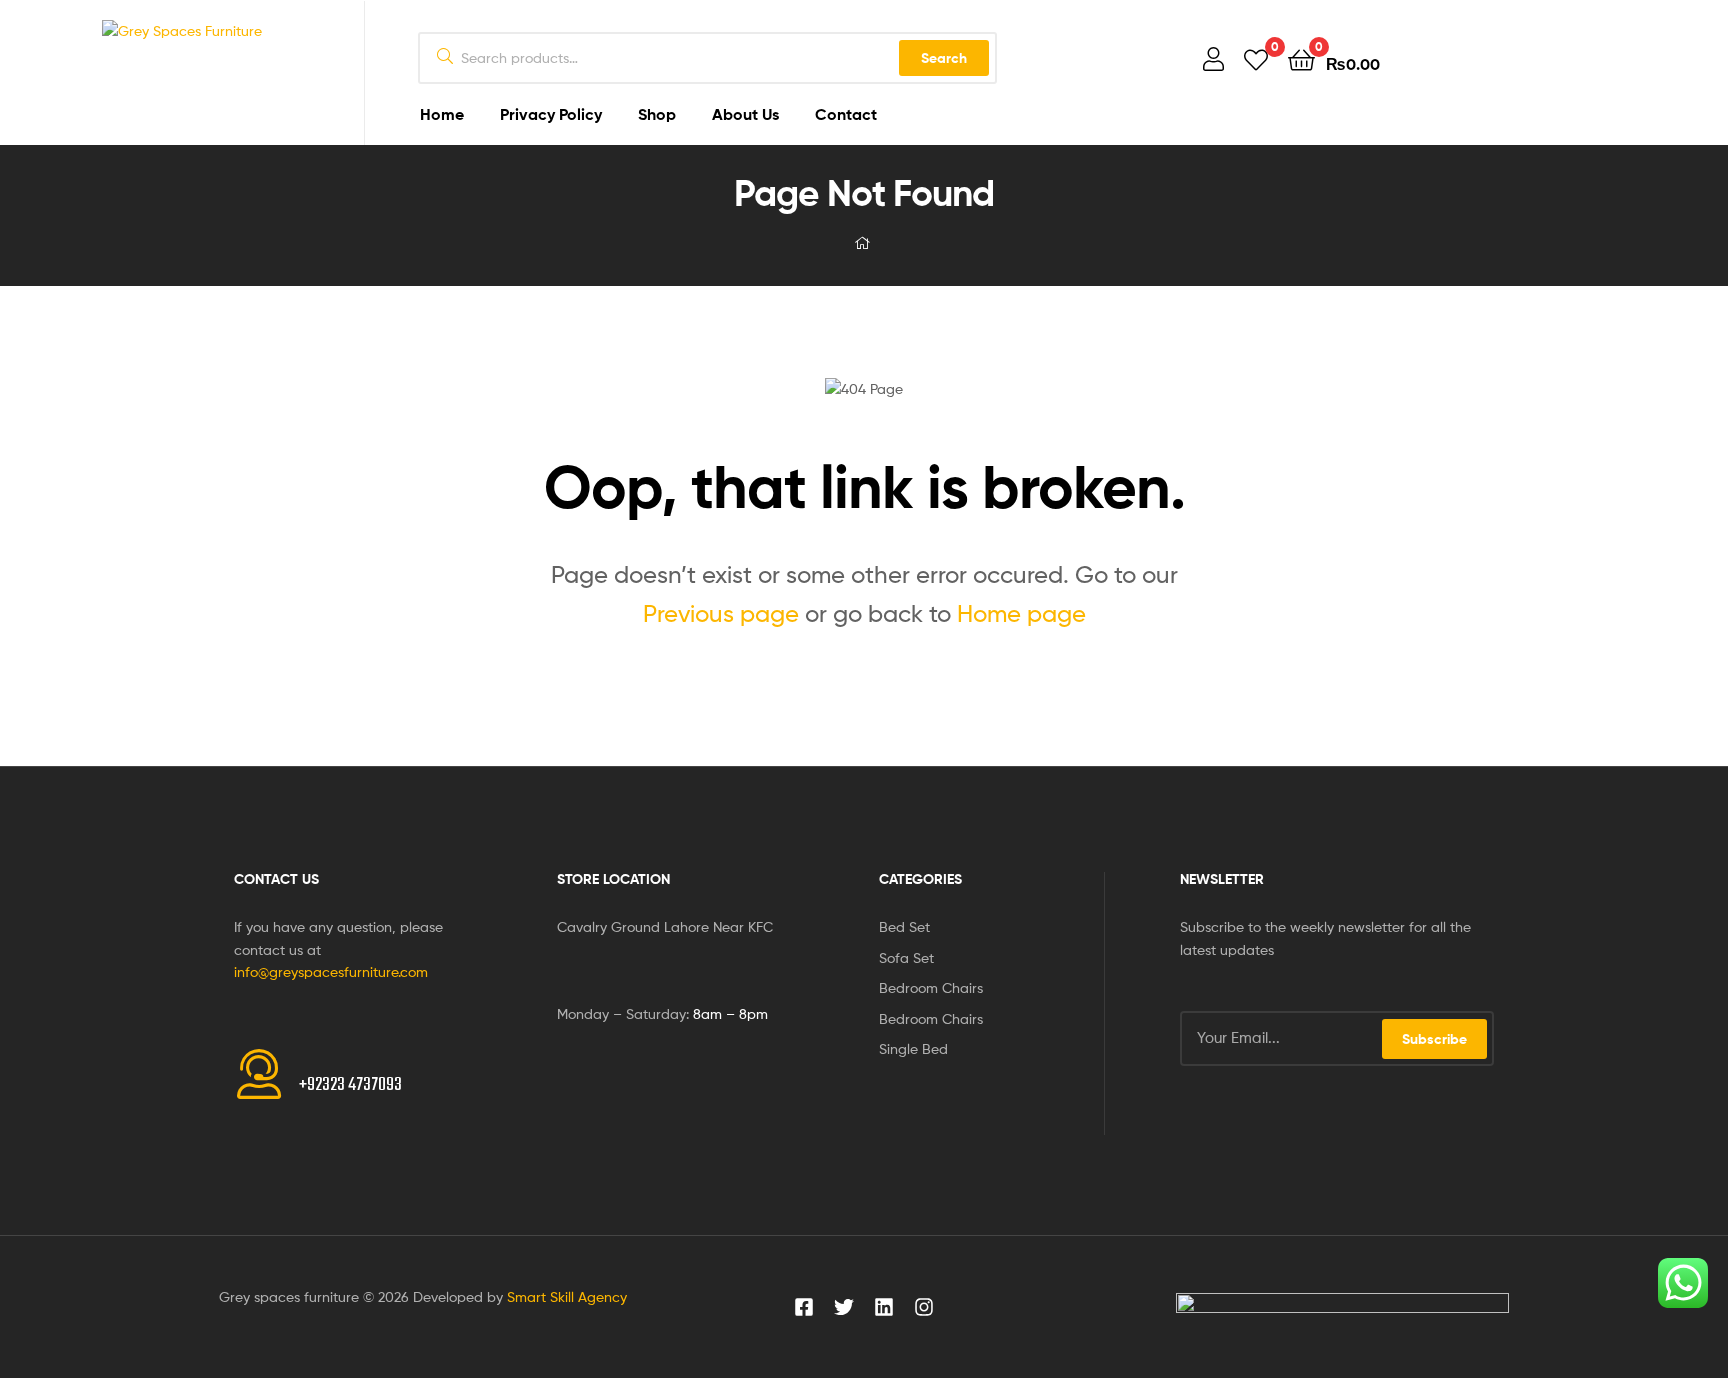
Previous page (721, 613)
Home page (1021, 613)
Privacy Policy (551, 114)
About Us (745, 114)
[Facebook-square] (804, 1307)
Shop (657, 114)
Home (442, 114)
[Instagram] (924, 1307)
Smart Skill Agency (567, 1296)
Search (944, 58)
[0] (1256, 58)
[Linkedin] (884, 1307)
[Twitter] (844, 1307)
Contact (846, 114)
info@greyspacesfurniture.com (331, 971)
